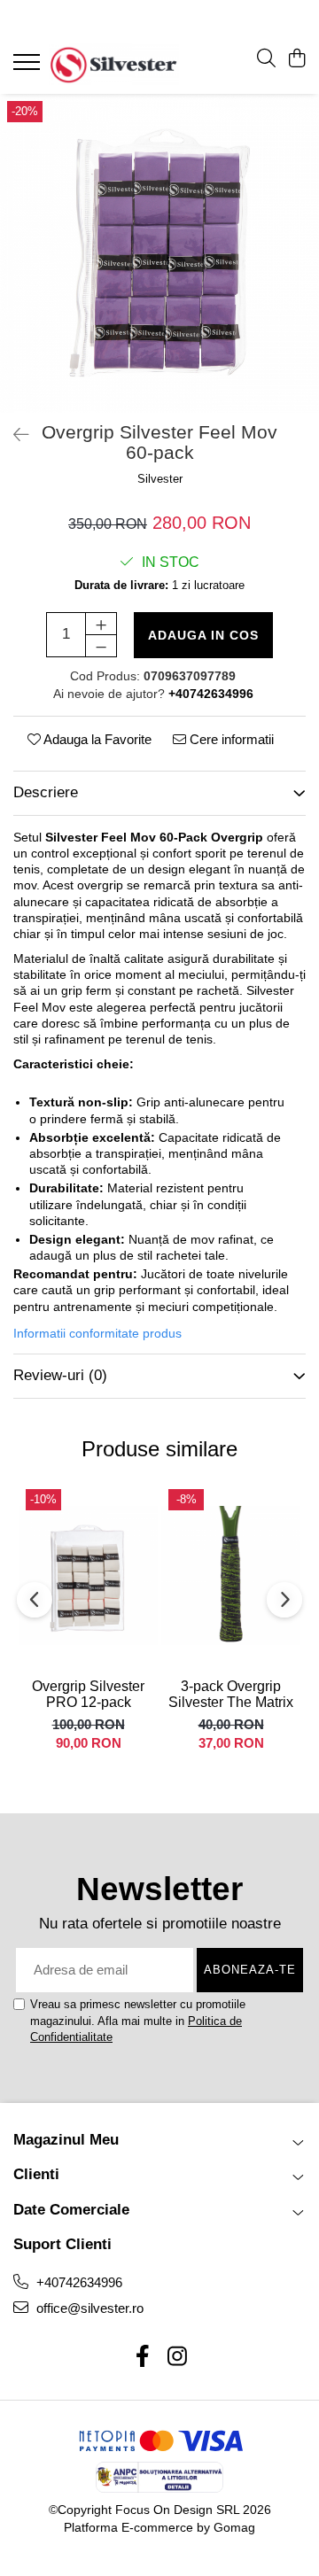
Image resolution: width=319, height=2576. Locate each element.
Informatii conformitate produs (97, 1333)
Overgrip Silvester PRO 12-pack (88, 1694)
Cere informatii (230, 739)
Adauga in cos (203, 635)
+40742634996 (78, 2282)
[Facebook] (142, 2357)
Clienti (36, 2174)
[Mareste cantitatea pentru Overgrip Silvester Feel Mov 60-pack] (101, 624)
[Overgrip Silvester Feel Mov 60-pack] (159, 253)
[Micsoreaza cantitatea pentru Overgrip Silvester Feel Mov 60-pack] (101, 646)
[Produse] (29, 67)
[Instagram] (177, 2357)
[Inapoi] (13, 435)
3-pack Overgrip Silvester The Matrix (231, 1694)
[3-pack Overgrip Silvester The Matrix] (231, 1576)
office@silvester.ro (88, 2308)
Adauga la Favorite (96, 739)
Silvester (160, 479)
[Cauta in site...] (266, 59)
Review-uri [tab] (60, 1375)
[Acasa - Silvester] (114, 64)
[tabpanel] (159, 253)
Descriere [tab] (46, 792)
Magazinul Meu (66, 2140)
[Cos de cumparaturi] (296, 59)
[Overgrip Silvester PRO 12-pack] (88, 1576)
